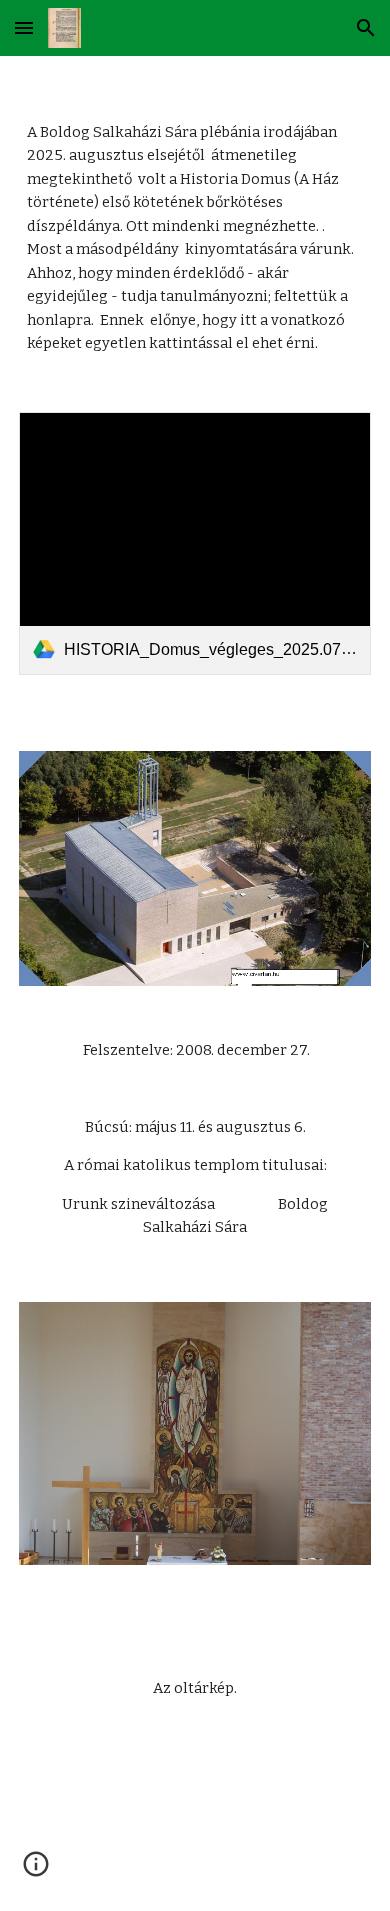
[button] (24, 27)
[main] (195, 222)
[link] (195, 544)
